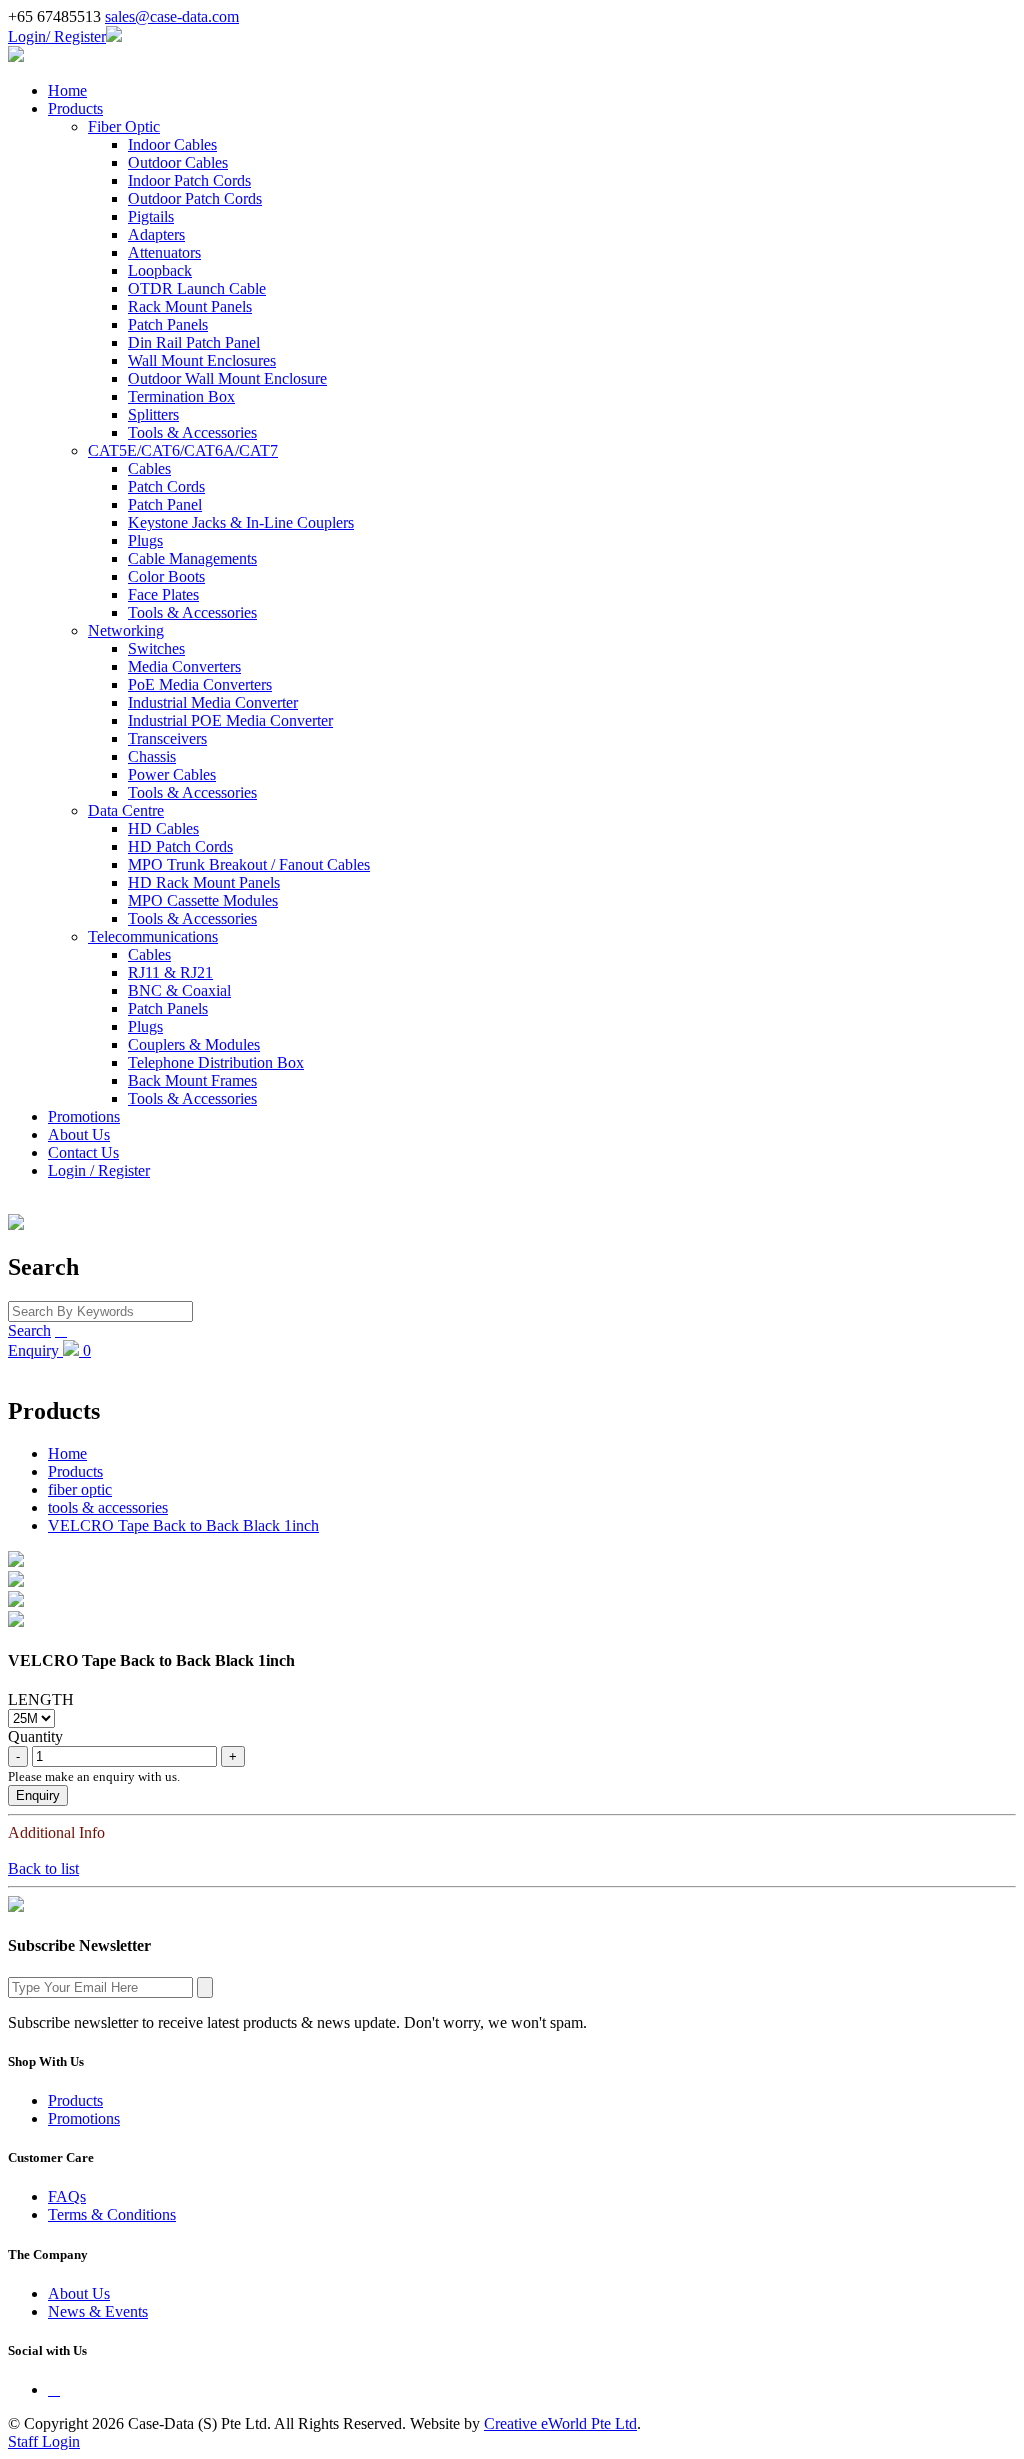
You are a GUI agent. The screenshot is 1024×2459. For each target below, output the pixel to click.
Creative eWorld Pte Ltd (560, 2423)
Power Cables (172, 774)
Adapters (156, 234)
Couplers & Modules (194, 1044)
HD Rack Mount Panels (204, 882)
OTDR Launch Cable (197, 288)
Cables (149, 468)
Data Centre (126, 810)
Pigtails (151, 216)
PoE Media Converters (200, 684)
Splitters (153, 414)
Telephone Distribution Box (216, 1062)
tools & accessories (108, 1507)
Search (29, 1330)
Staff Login (44, 2441)
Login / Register (99, 1170)
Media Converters (184, 666)
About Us (79, 1134)
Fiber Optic (124, 126)
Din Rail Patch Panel (194, 342)
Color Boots (166, 576)
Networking (126, 630)
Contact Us (83, 1152)
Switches (156, 648)
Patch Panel (165, 504)
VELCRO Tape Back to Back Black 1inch (183, 1525)
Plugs (145, 540)
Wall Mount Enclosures (202, 360)
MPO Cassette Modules (203, 900)
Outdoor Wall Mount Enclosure (227, 378)
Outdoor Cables (178, 162)
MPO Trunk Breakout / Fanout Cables (249, 864)
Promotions (84, 1116)
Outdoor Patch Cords (195, 198)
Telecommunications (153, 936)
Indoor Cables (172, 144)
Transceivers (167, 738)
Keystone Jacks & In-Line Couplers (241, 522)
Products (75, 108)
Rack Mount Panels (190, 306)
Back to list (43, 1868)
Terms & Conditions (112, 2214)
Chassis (152, 756)
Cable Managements (192, 558)
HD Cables (163, 828)
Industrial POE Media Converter (230, 720)
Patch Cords (166, 486)
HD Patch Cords (180, 846)
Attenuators (164, 252)
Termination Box (181, 396)
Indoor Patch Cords (189, 180)
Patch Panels (168, 324)
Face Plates (163, 594)
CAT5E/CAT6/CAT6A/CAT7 (183, 450)
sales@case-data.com (172, 16)
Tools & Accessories (192, 432)
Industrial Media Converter (213, 702)
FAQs (67, 2196)
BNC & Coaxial (179, 990)
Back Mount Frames (192, 1080)
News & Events (98, 2311)
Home (67, 90)
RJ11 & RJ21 (170, 972)
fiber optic (80, 1489)
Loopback (160, 270)
